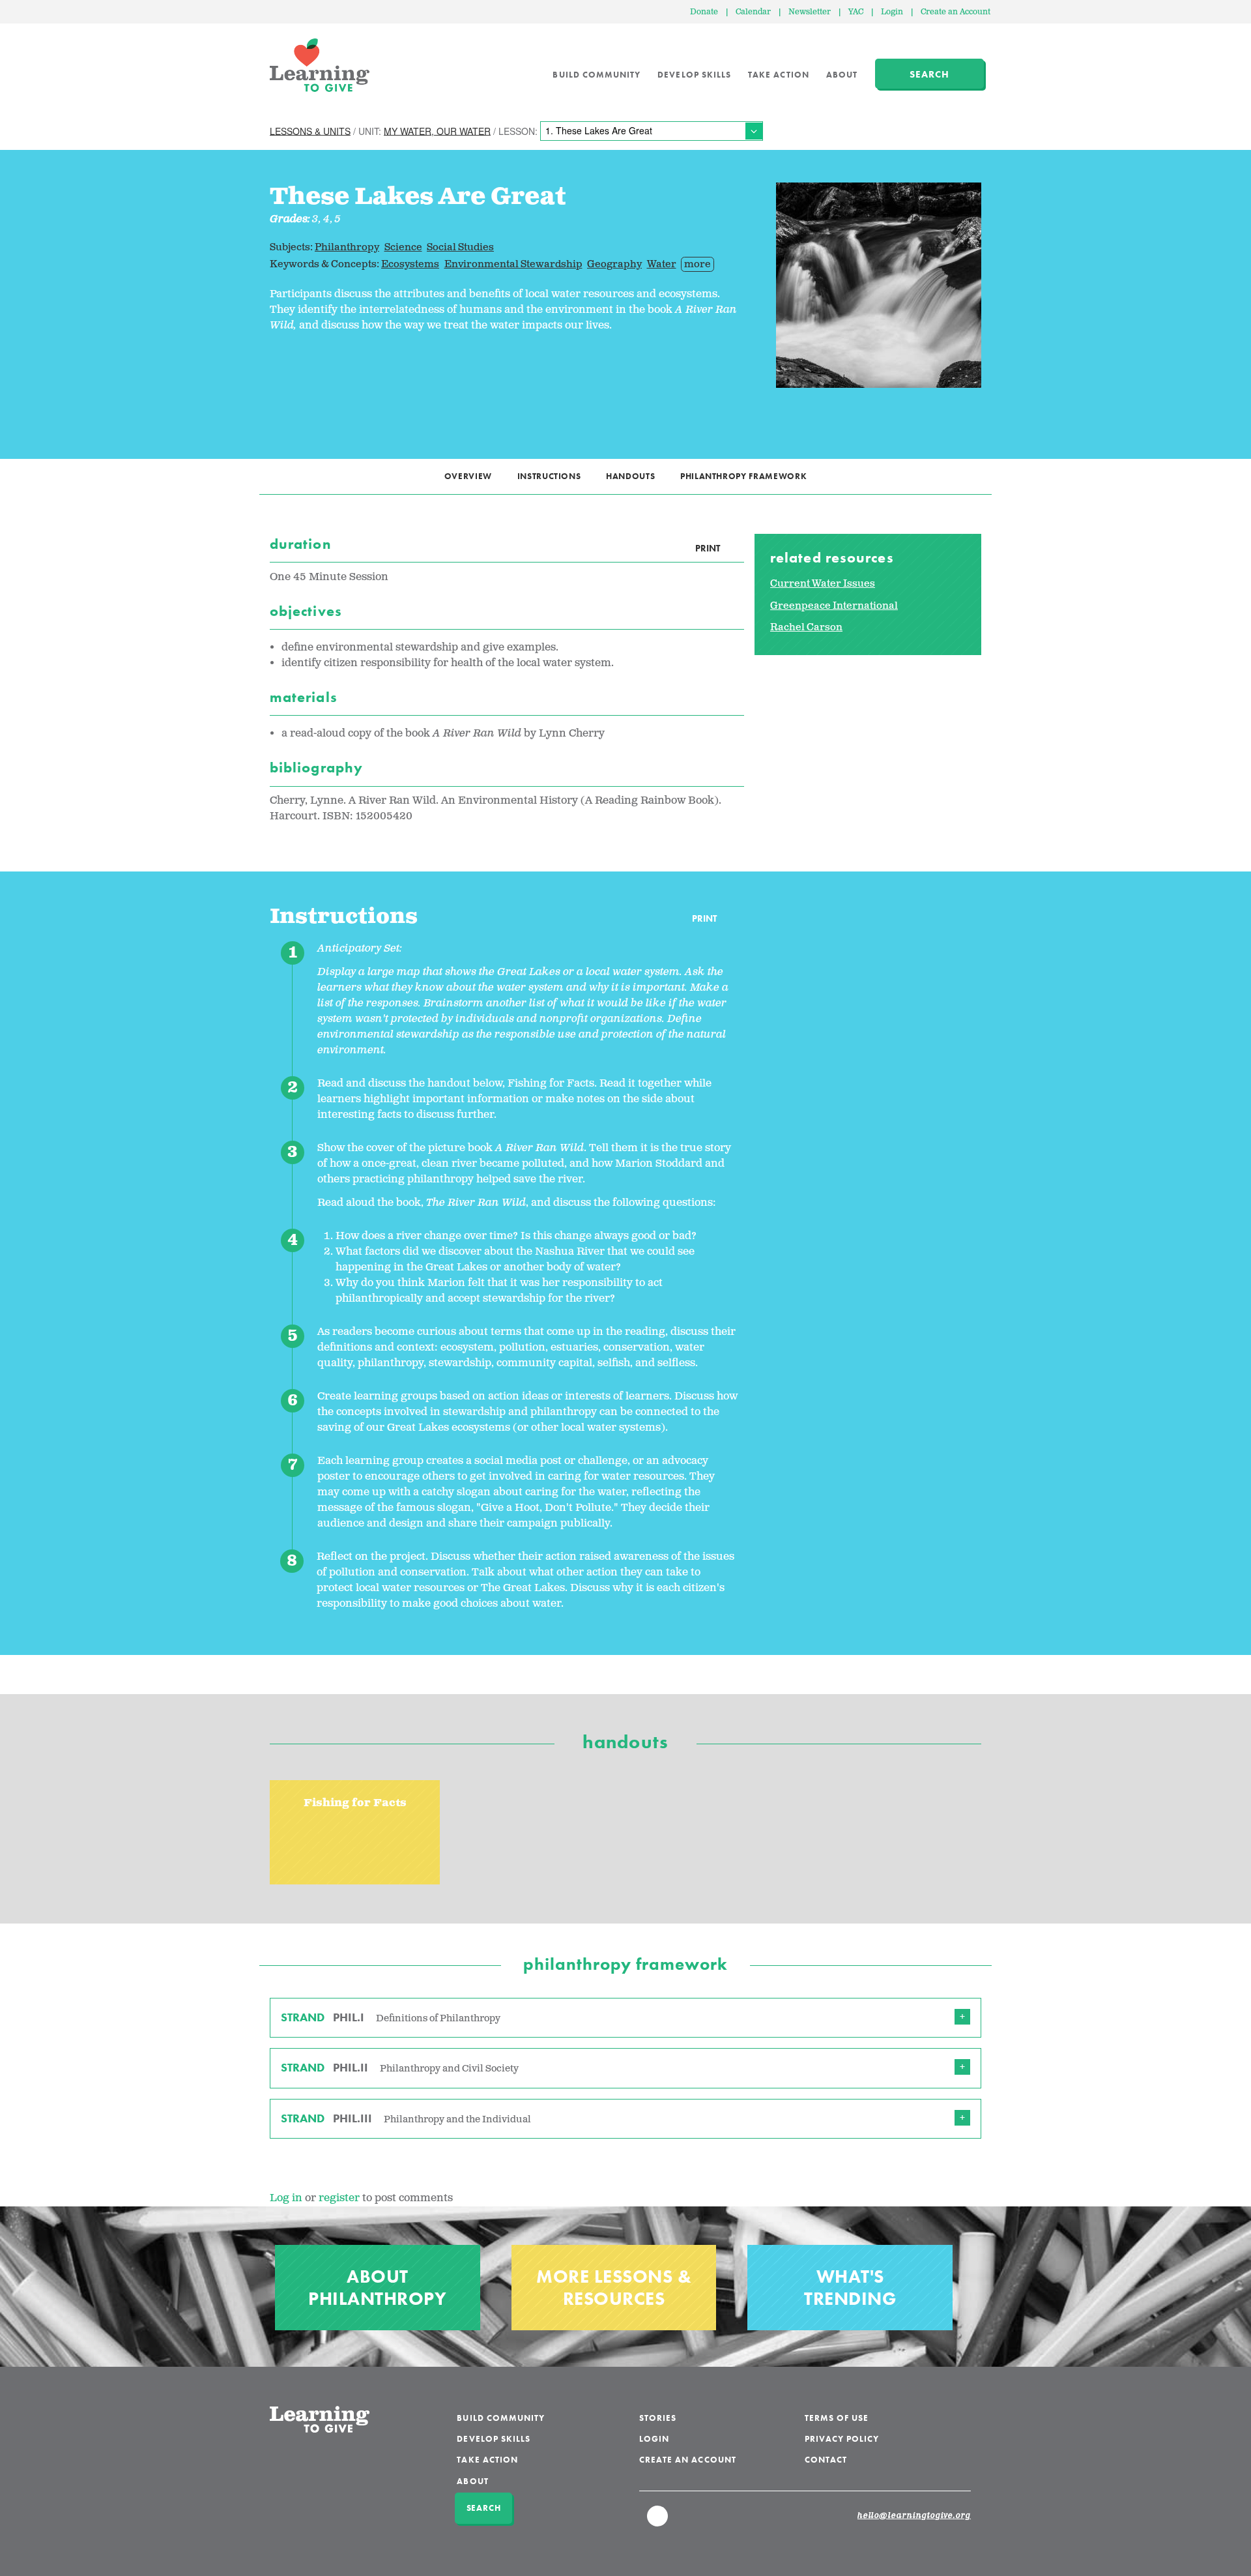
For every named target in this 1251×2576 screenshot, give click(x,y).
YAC (856, 12)
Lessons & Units (310, 130)
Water (662, 264)
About (842, 75)
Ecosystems (410, 264)
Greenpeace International (834, 606)
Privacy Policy (842, 2439)
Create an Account (956, 12)
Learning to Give (320, 65)
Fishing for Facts (355, 1803)
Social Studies (460, 247)
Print (708, 548)
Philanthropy (347, 247)
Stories (658, 2418)
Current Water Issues (823, 584)
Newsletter (810, 12)
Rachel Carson (806, 627)
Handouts (630, 476)
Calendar (753, 12)
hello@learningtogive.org (914, 2516)
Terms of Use (837, 2418)
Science (403, 247)
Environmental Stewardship (513, 264)
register (339, 2198)
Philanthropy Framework (743, 476)
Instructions (549, 476)
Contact (826, 2460)
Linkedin (658, 2522)
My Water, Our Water (437, 130)
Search (929, 74)
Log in (286, 2198)
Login (892, 12)
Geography (614, 264)
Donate (704, 12)
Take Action (779, 75)
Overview (468, 476)
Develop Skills (694, 75)
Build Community (597, 75)
